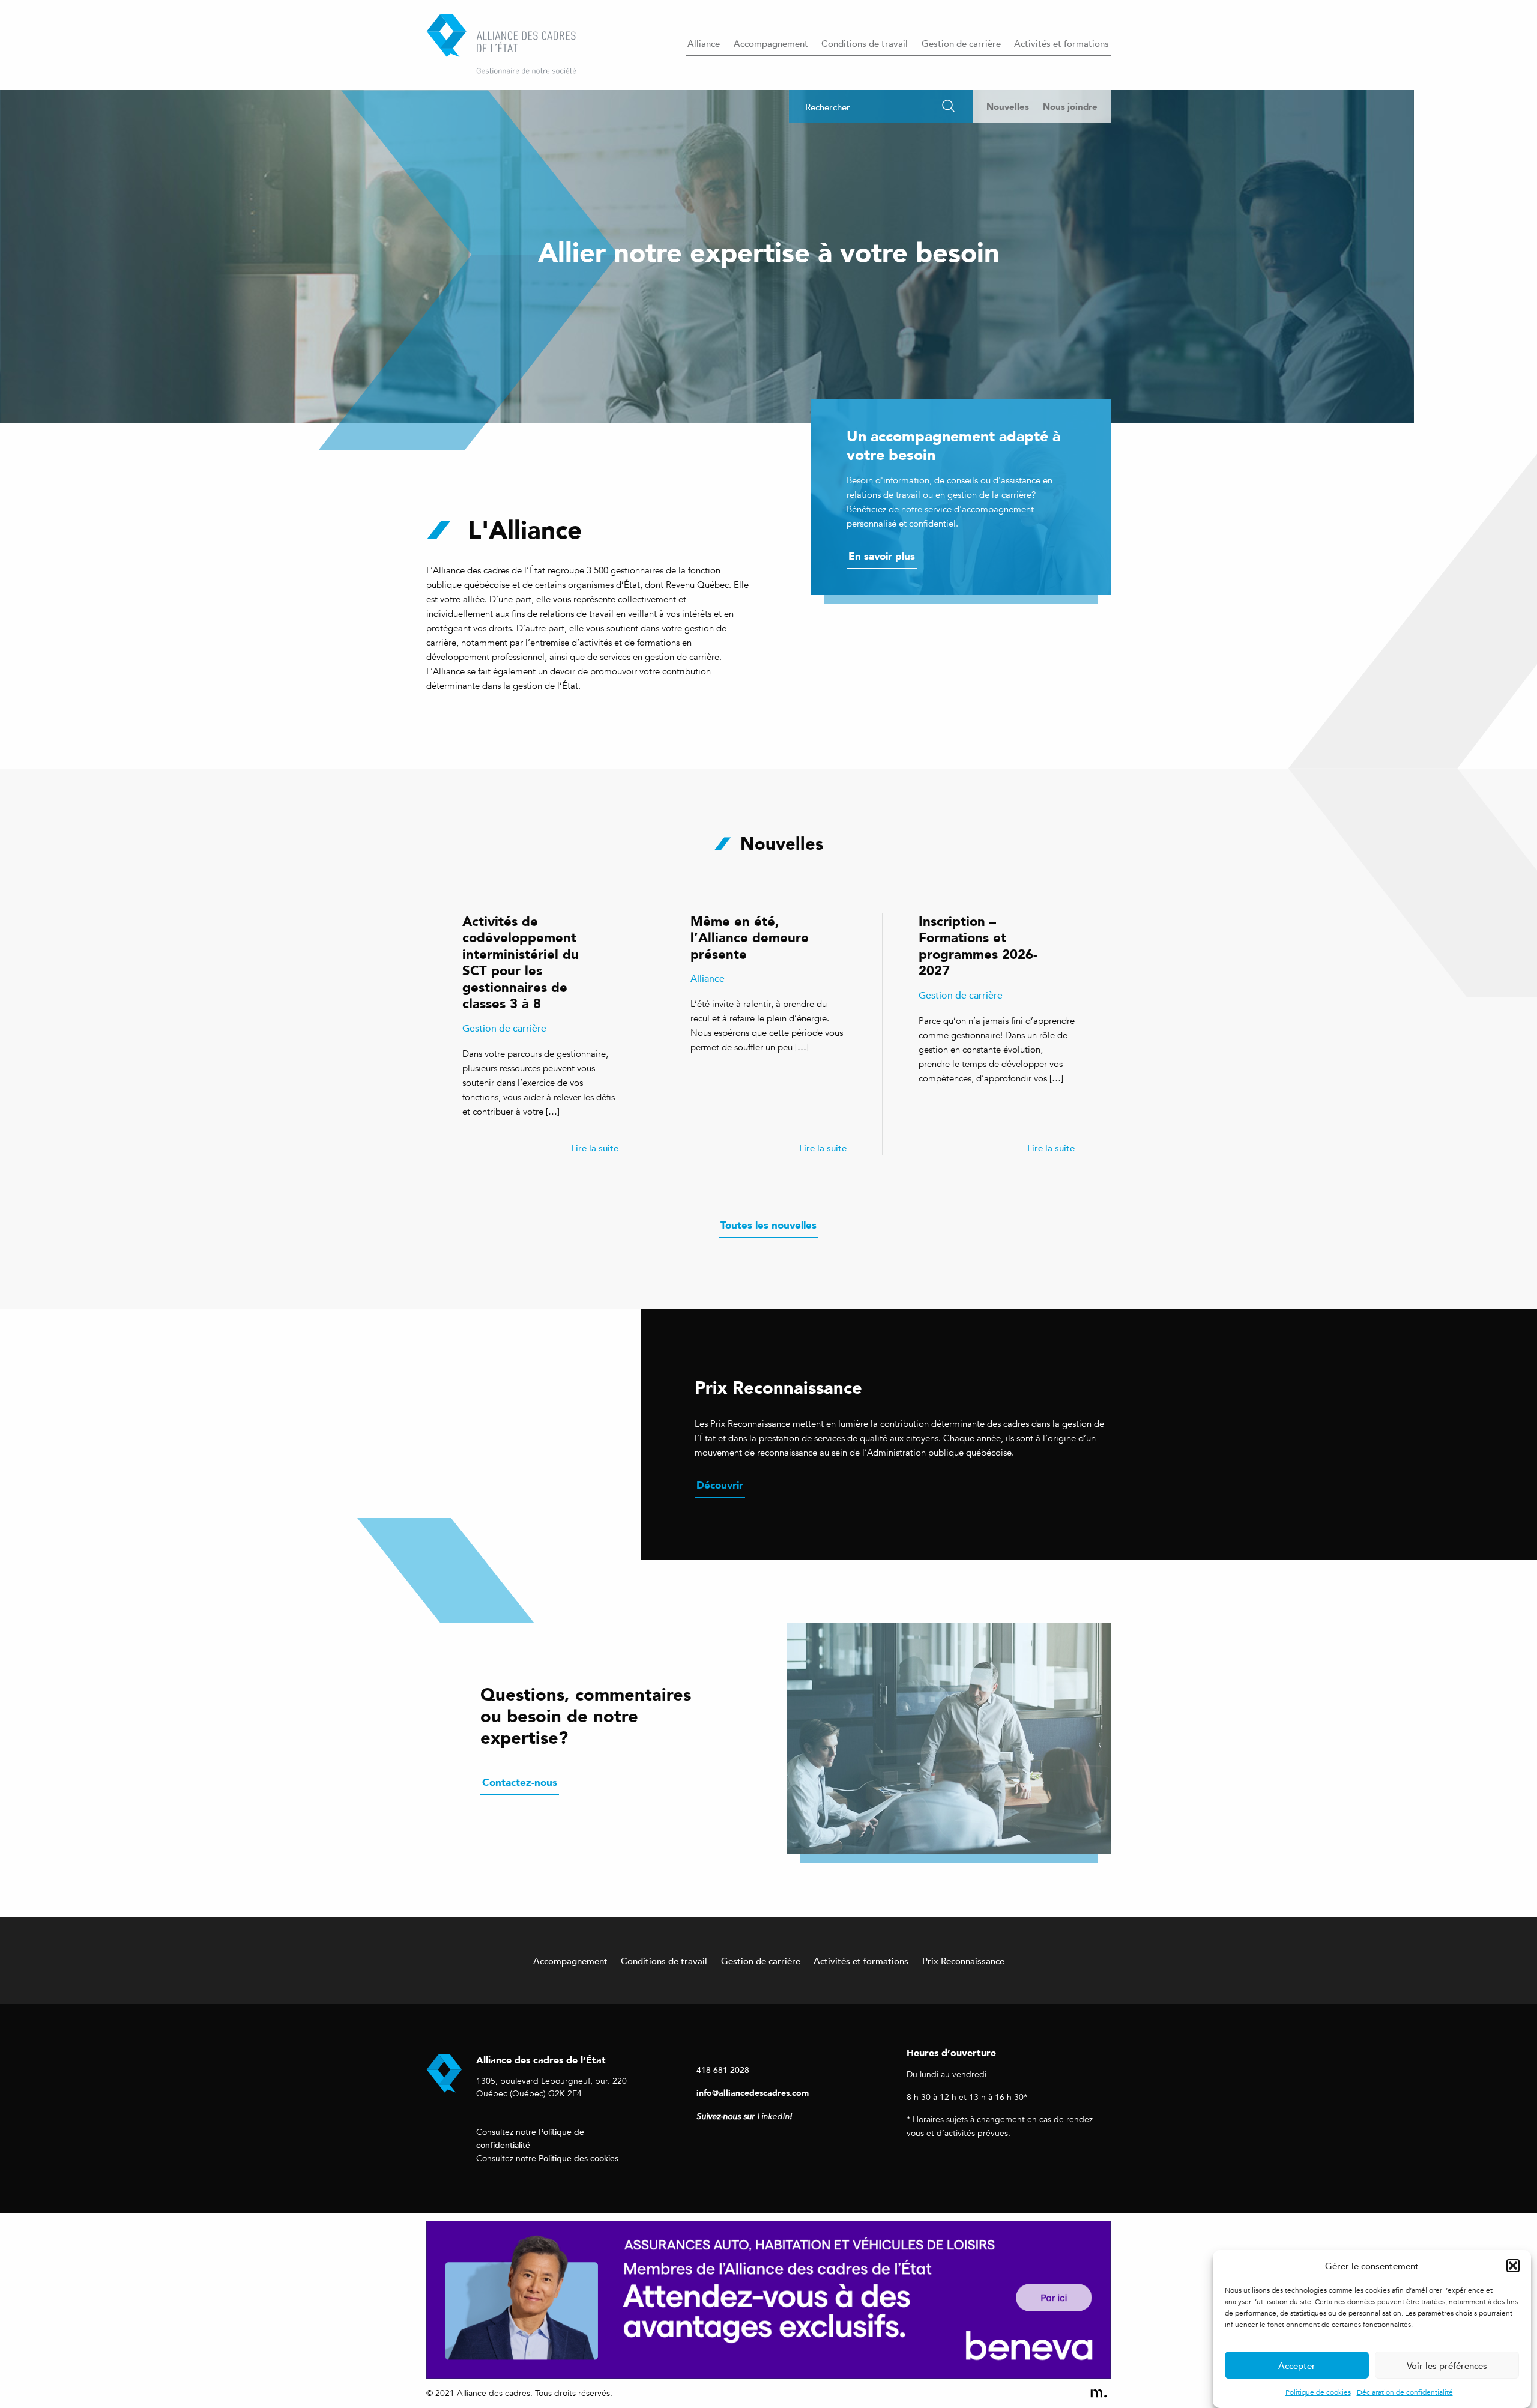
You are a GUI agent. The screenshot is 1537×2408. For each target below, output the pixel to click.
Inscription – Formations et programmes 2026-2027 (978, 946)
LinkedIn (773, 2116)
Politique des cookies (578, 2158)
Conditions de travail (865, 43)
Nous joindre (1070, 107)
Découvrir (720, 1485)
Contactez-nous (520, 1782)
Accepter (1297, 2365)
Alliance (704, 43)
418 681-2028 (723, 2070)
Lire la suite (595, 1148)
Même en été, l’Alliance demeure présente (750, 937)
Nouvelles (1008, 107)
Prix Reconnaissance (963, 1961)
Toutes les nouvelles (768, 1225)
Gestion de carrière (961, 43)
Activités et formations (1061, 43)
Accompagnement (771, 43)
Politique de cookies (1318, 2392)
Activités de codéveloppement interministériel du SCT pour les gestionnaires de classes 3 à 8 (521, 962)
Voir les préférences (1447, 2365)
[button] (1513, 2266)
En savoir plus (882, 556)
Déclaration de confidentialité (1405, 2392)
